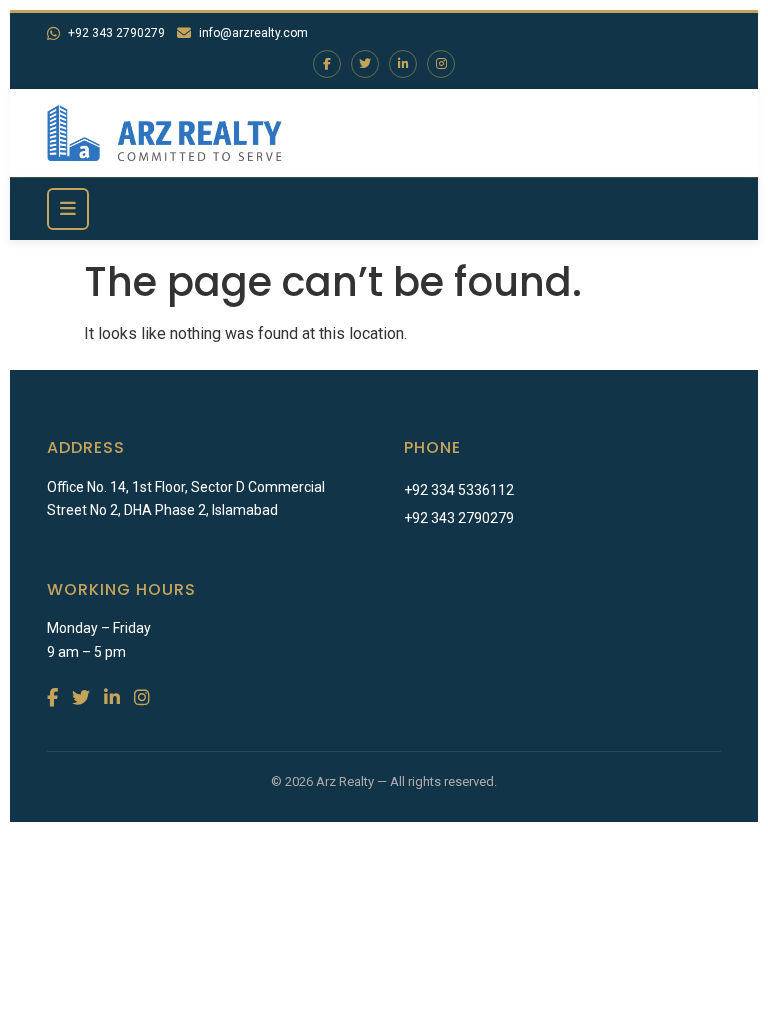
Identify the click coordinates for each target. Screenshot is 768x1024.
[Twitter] (365, 64)
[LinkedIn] (403, 64)
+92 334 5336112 (459, 490)
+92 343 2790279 (116, 33)
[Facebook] (327, 64)
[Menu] (68, 209)
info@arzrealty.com (253, 33)
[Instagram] (441, 64)
